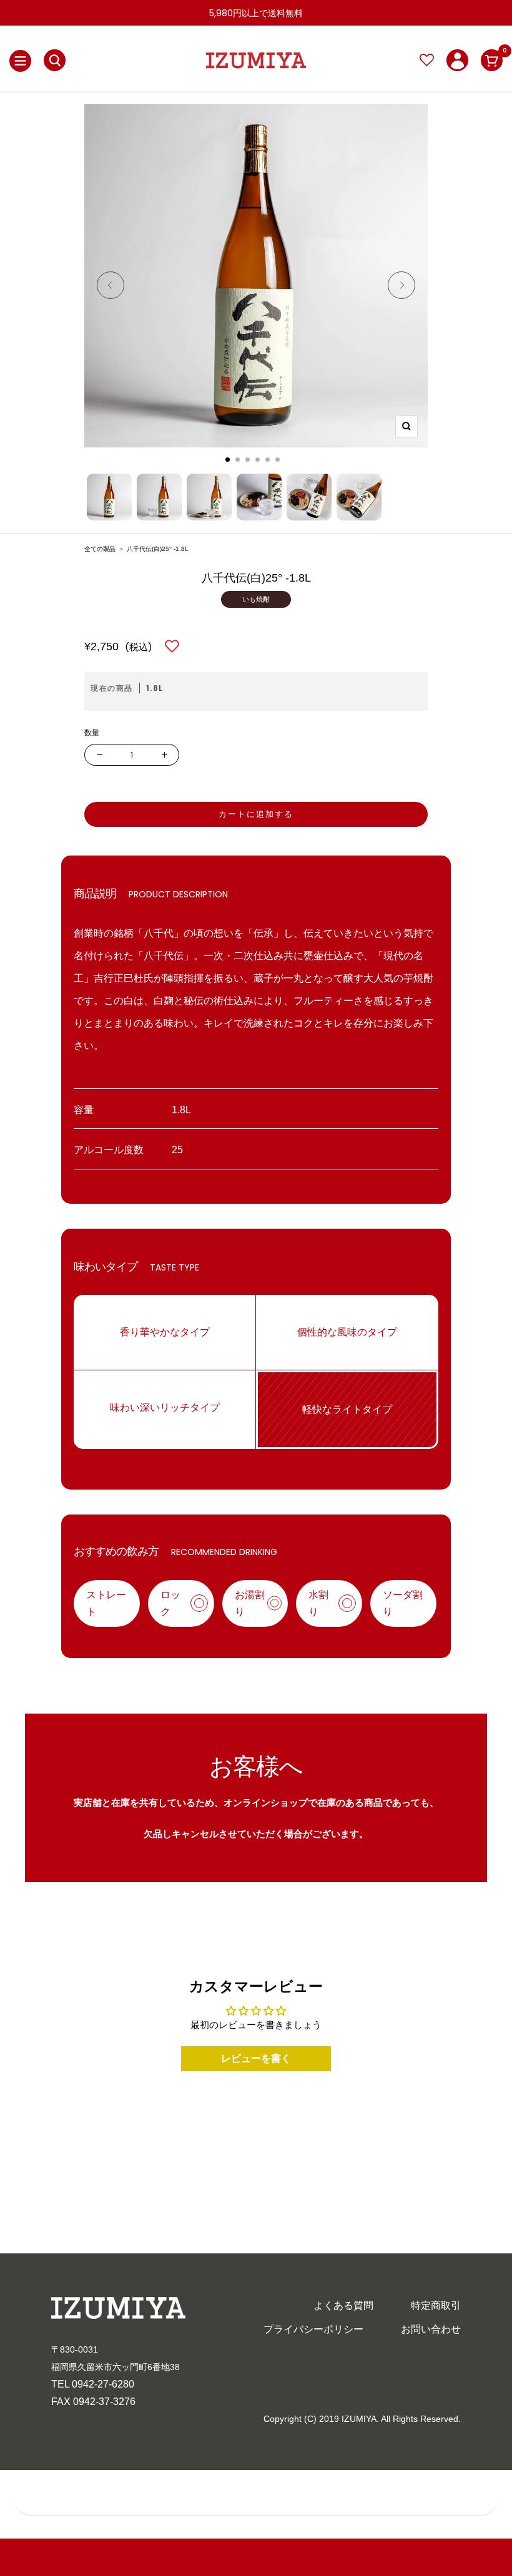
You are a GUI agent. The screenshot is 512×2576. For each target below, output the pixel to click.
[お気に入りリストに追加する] (172, 647)
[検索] (55, 60)
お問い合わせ (431, 2329)
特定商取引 (436, 2305)
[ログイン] (457, 60)
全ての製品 (100, 549)
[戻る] (111, 288)
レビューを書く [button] (256, 2058)
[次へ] (401, 288)
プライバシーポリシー (313, 2329)
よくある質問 (343, 2305)
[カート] (492, 60)
